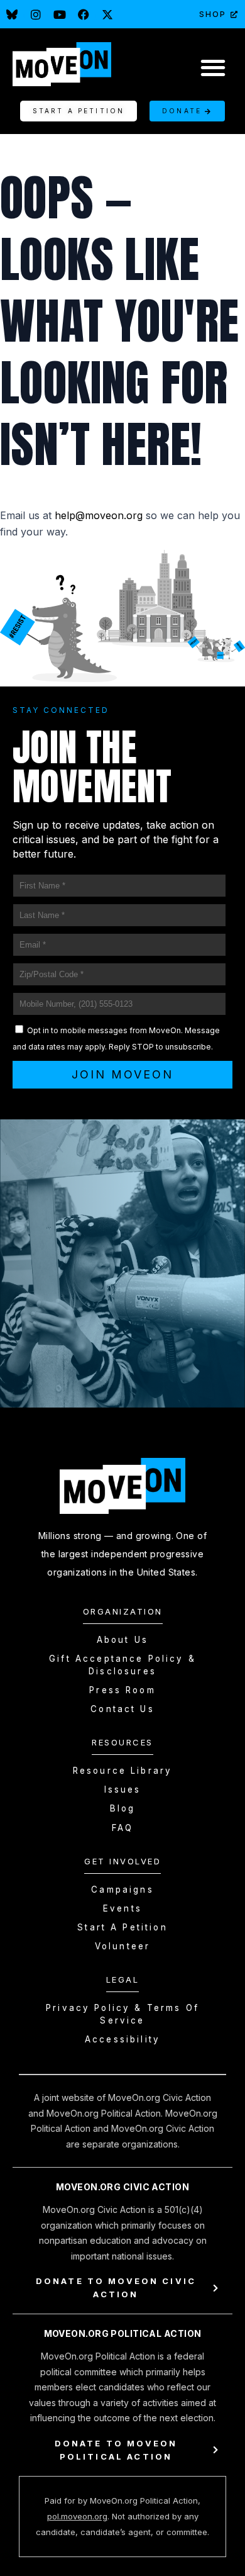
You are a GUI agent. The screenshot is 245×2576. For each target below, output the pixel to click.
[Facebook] (84, 14)
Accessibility (122, 2039)
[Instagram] (36, 14)
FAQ (122, 1828)
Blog (123, 1808)
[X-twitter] (107, 14)
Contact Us (122, 1709)
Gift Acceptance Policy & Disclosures (122, 1665)
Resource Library (122, 1771)
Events (122, 1908)
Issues (123, 1789)
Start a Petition (122, 1927)
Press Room (122, 1690)
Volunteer (122, 1946)
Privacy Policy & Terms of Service (122, 2014)
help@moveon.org (99, 515)
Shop (213, 14)
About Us (122, 1640)
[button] (213, 67)
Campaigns (122, 1890)
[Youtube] (60, 14)
